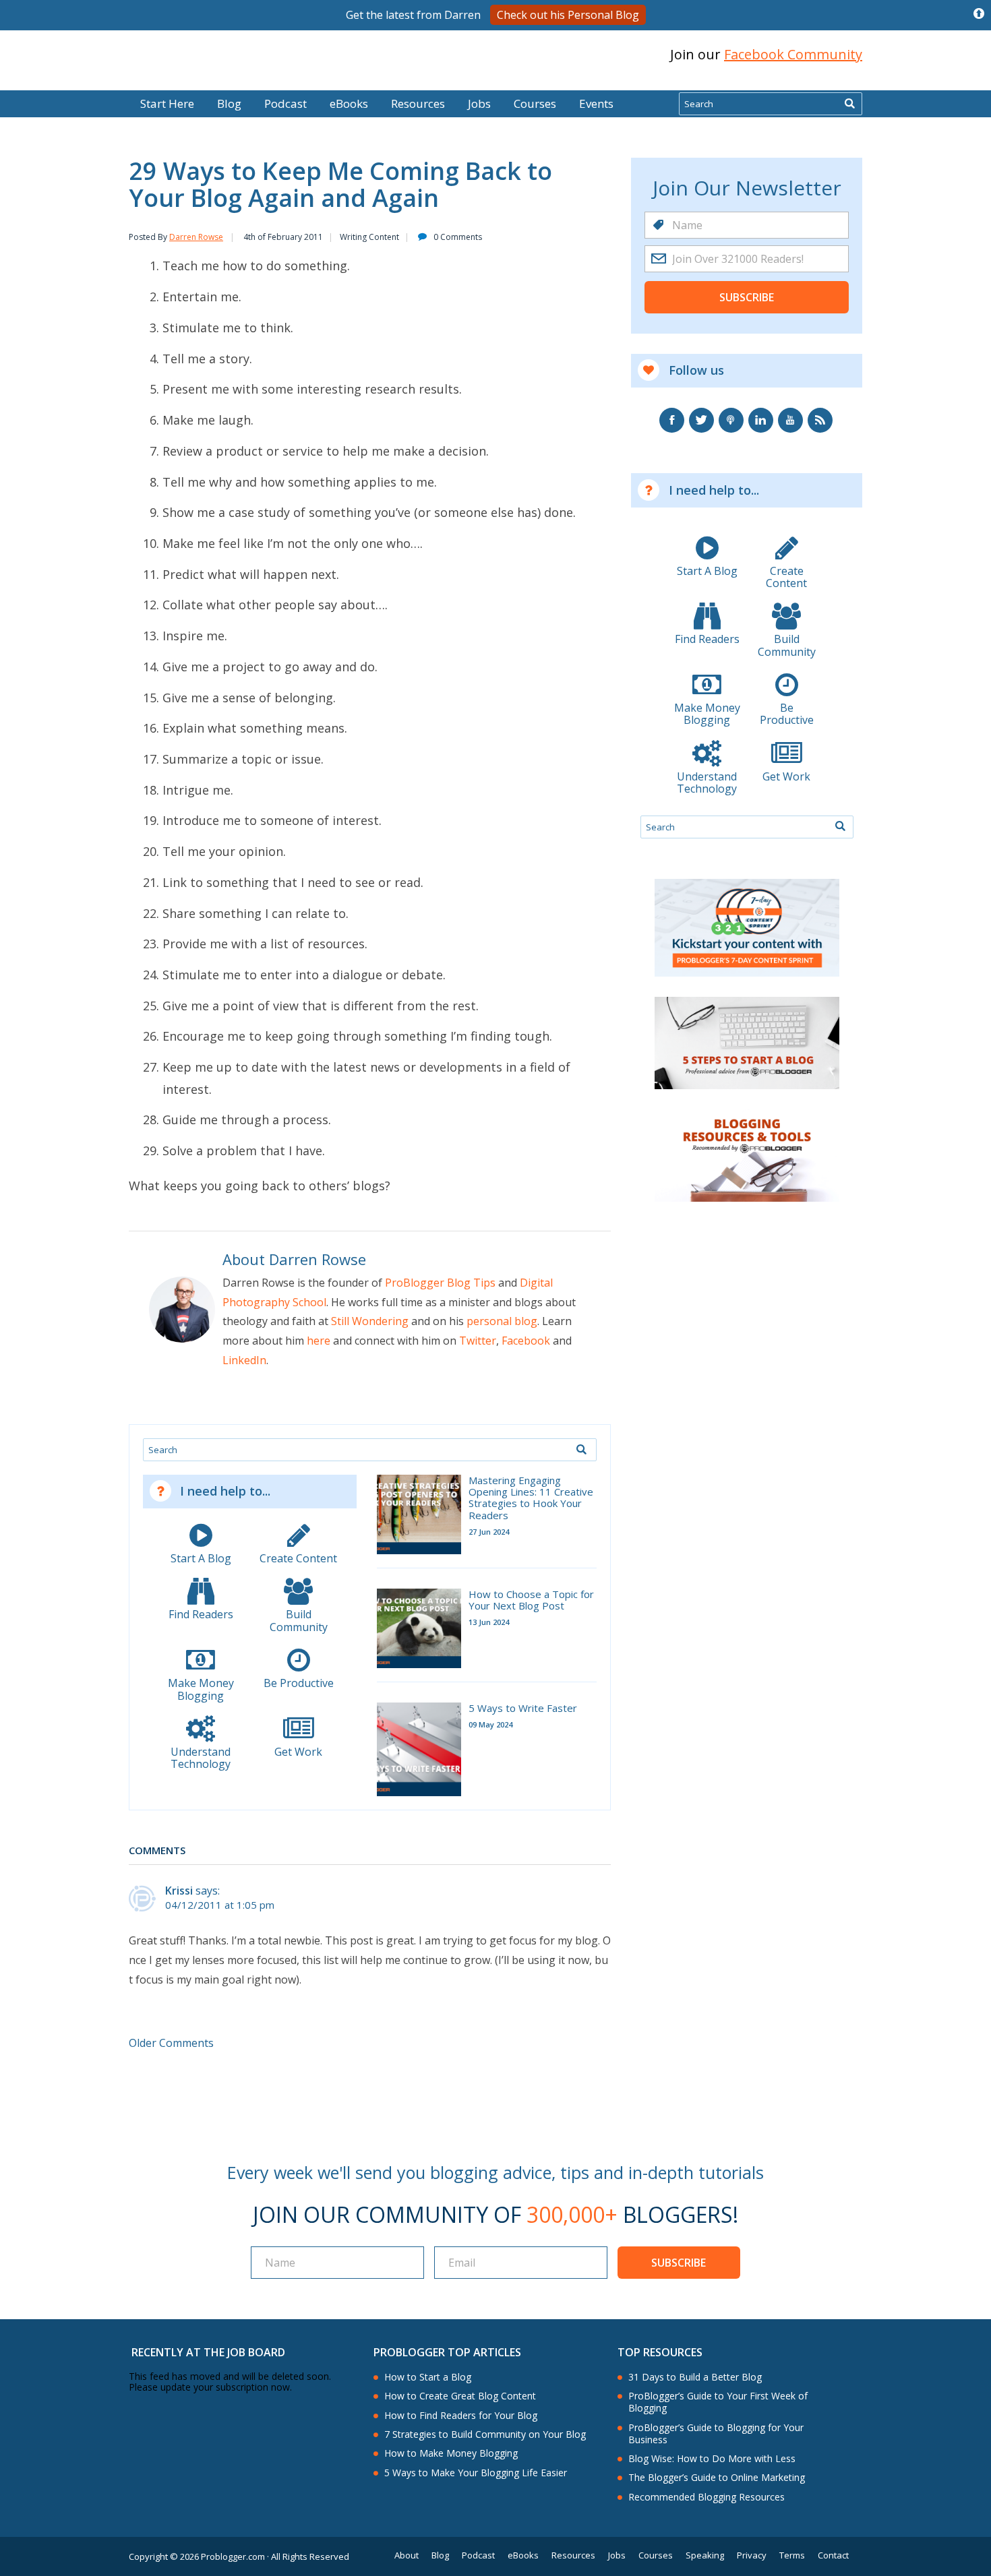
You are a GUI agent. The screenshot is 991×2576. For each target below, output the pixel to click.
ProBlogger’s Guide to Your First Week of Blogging (718, 2402)
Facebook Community (793, 54)
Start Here (167, 103)
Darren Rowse (196, 237)
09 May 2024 (490, 1724)
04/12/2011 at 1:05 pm (220, 1905)
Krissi (179, 1891)
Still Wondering (370, 1321)
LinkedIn (244, 1360)
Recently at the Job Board (208, 2352)
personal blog (502, 1321)
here (319, 1341)
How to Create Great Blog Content (460, 2396)
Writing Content (369, 237)
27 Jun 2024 (489, 1532)
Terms (792, 2555)
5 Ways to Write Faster (523, 1708)
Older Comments (171, 2043)
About (407, 2555)
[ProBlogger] (225, 55)
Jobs (479, 103)
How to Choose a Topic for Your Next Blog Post (531, 1600)
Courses (535, 103)
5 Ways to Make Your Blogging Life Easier (476, 2473)
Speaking (705, 2555)
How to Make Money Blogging (451, 2453)
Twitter (478, 1341)
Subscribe (747, 297)
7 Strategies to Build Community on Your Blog (485, 2434)
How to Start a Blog (428, 2377)
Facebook (526, 1341)
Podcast (286, 103)
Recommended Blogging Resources (707, 2497)
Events (596, 103)
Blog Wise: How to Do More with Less (712, 2459)
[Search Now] (849, 104)
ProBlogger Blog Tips (440, 1283)
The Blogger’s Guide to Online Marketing (717, 2478)
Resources (418, 103)
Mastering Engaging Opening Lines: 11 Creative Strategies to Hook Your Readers (531, 1498)
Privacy (752, 2555)
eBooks (349, 103)
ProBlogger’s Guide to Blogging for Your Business (716, 2434)
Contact (833, 2555)
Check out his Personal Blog (568, 15)
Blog (32, 81)
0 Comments (458, 237)
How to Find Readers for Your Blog (461, 2416)
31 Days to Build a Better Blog (695, 2377)
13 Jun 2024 (489, 1622)
